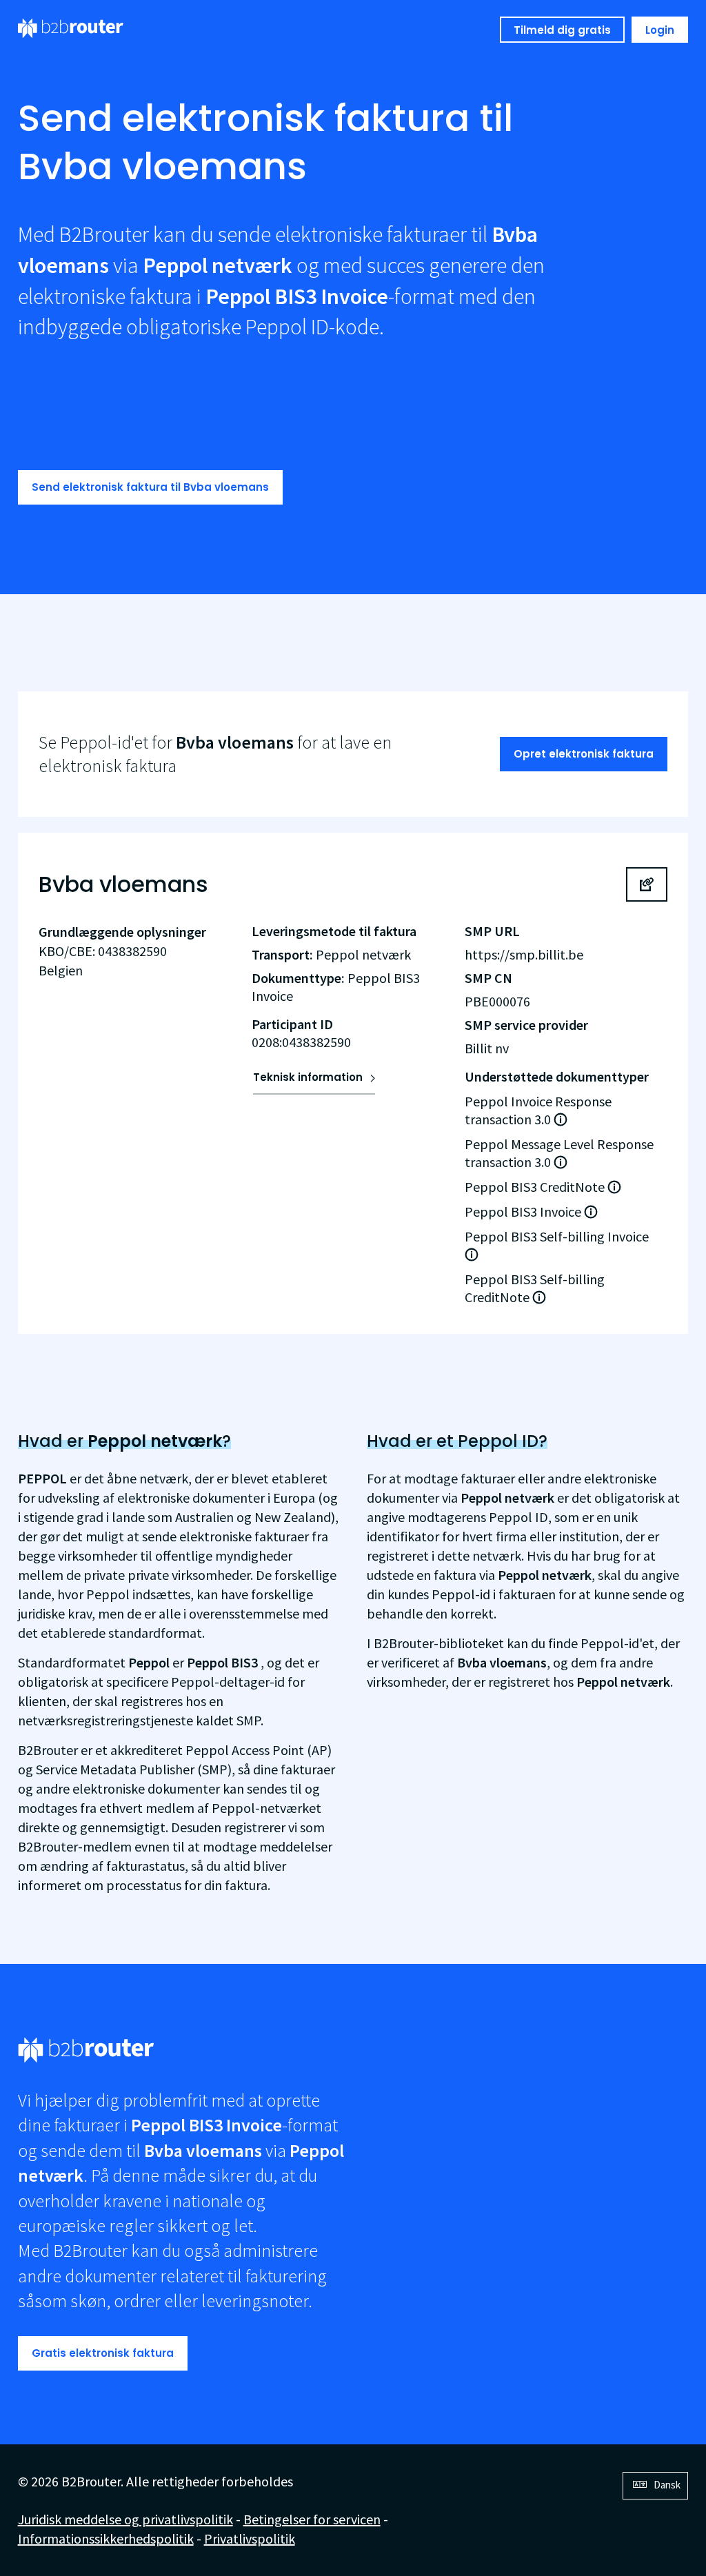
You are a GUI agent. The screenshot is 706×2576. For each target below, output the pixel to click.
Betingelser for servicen (312, 2519)
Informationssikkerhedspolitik (106, 2538)
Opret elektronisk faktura (584, 754)
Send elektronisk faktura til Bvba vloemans (150, 487)
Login (660, 30)
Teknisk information (308, 1077)
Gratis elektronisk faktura (103, 2353)
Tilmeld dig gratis (562, 30)
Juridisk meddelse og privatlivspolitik (125, 2519)
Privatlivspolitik (250, 2538)
